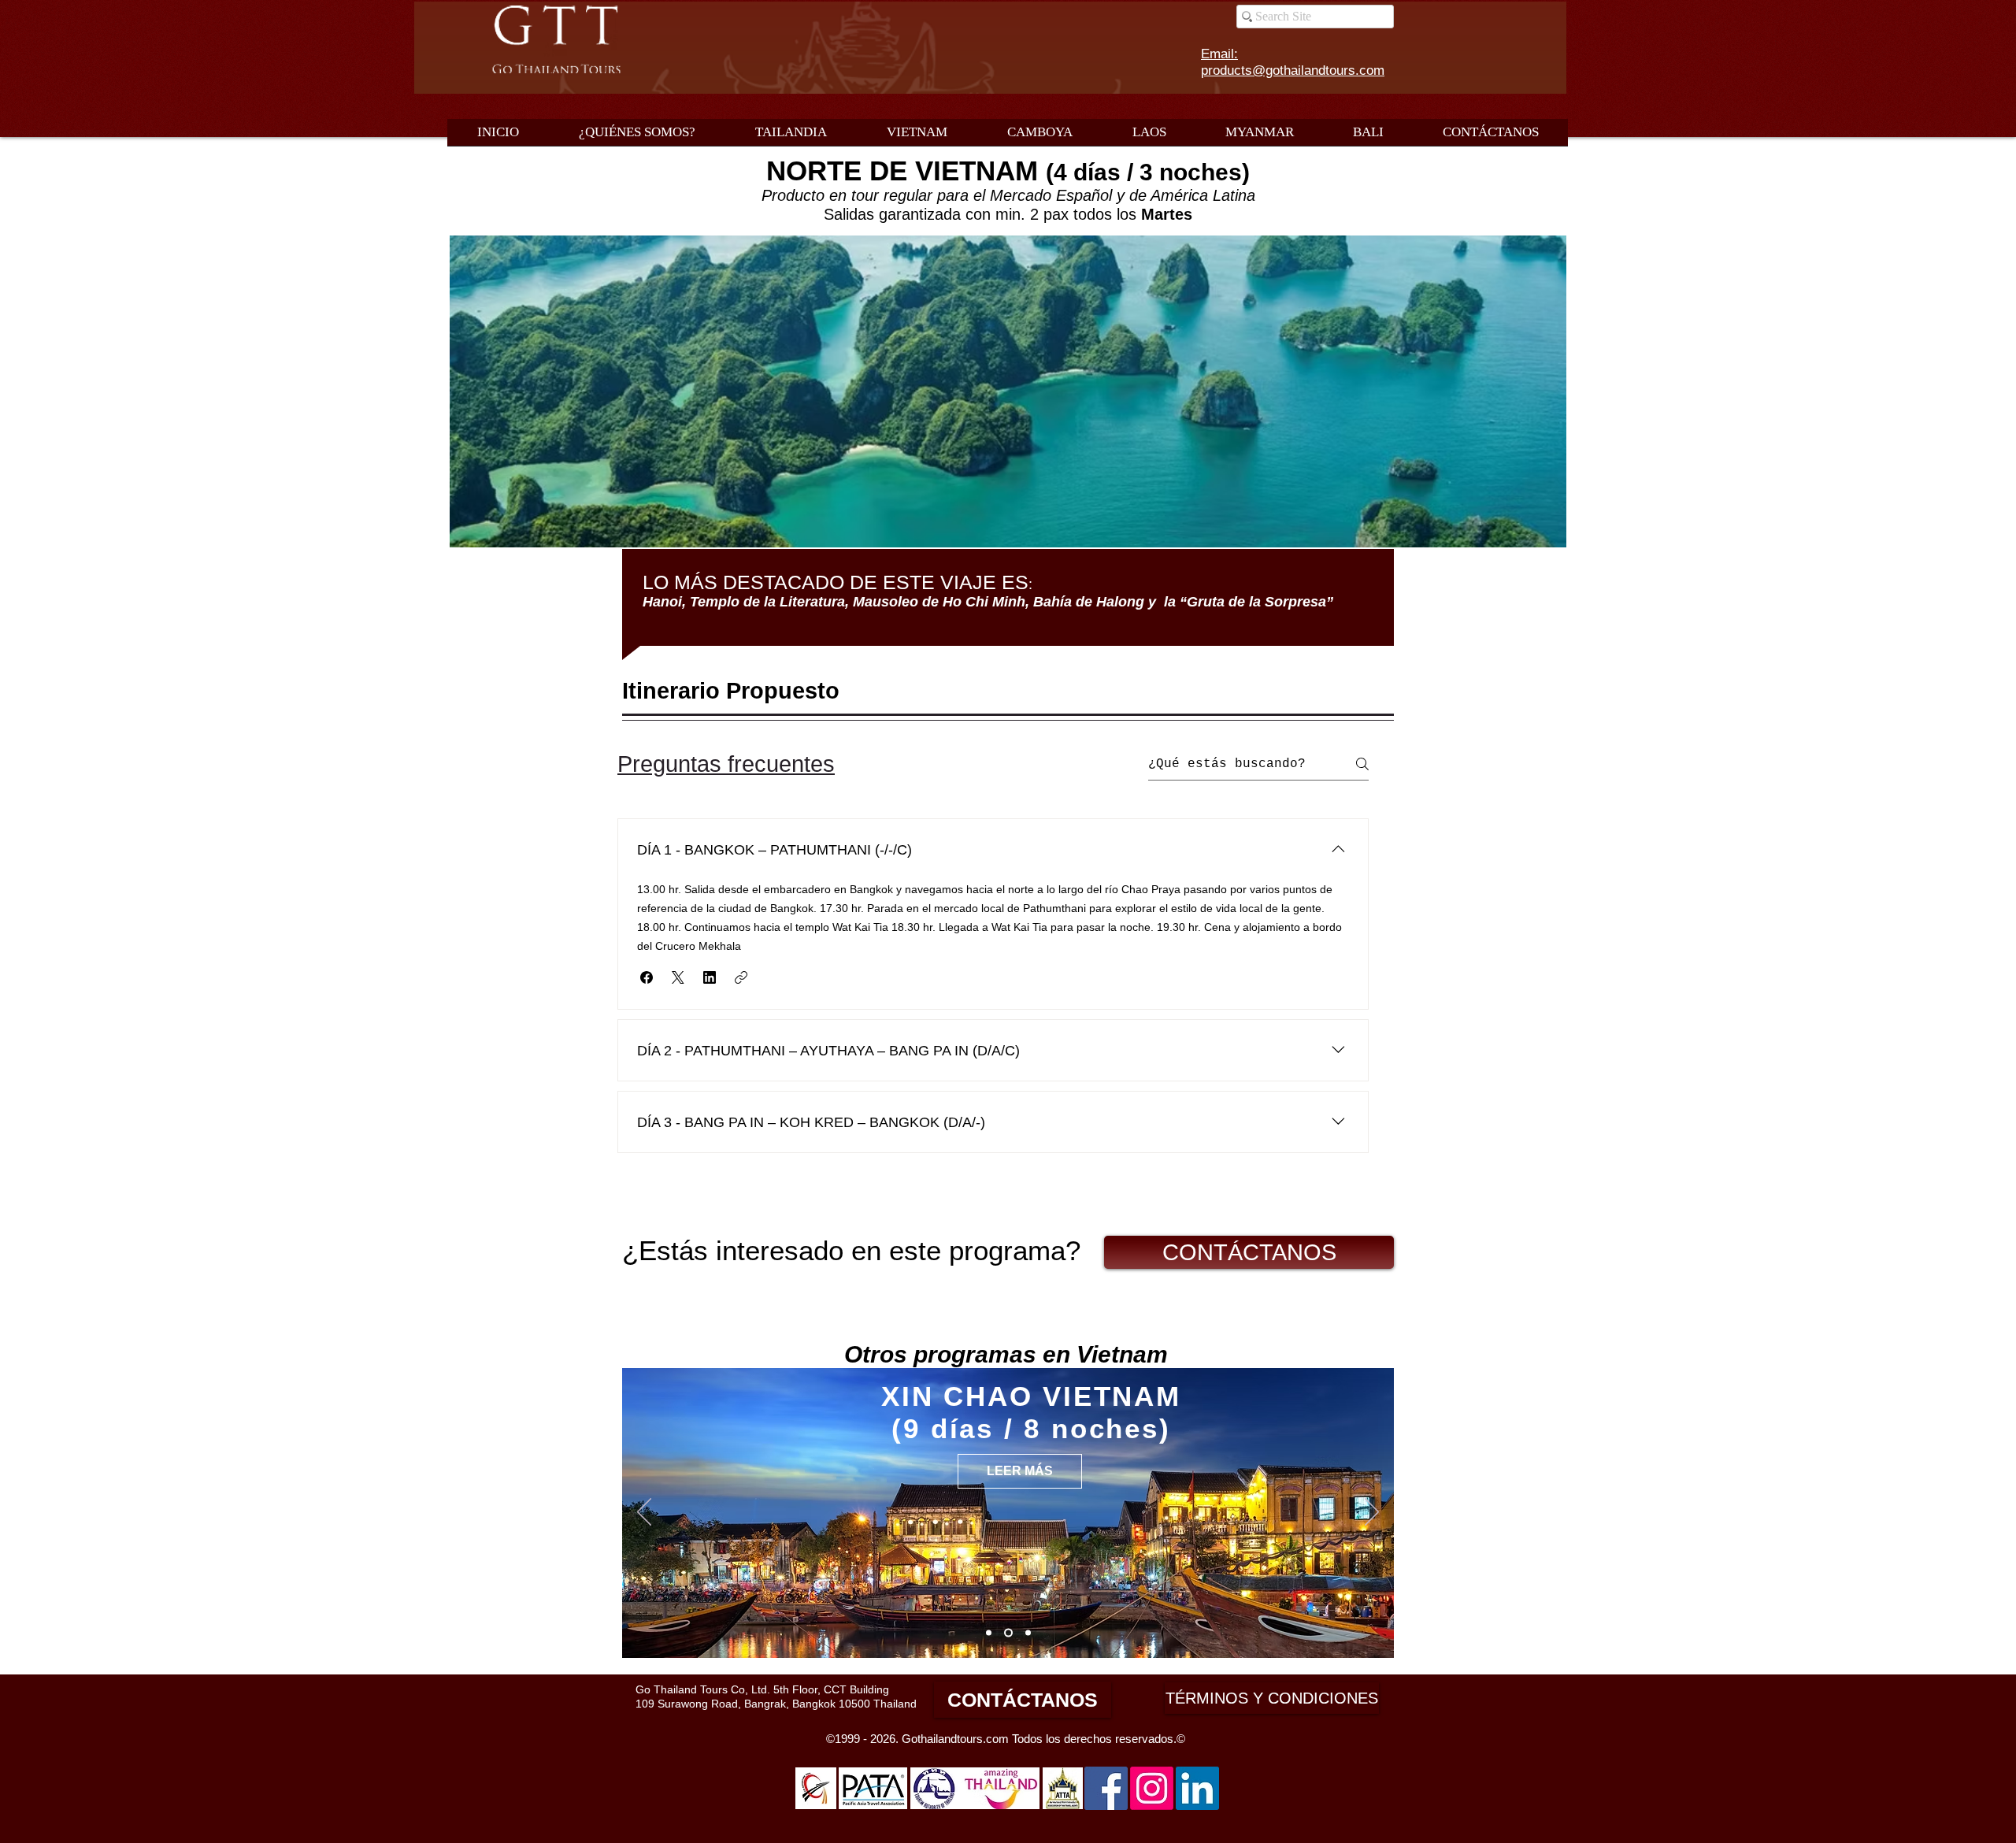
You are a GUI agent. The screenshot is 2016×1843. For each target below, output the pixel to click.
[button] (647, 977)
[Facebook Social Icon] (1106, 1788)
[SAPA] (989, 1633)
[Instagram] (1152, 1788)
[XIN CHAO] (1007, 1633)
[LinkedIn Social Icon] (1197, 1788)
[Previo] (644, 1513)
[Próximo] (1372, 1513)
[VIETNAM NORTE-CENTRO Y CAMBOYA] (1027, 1633)
